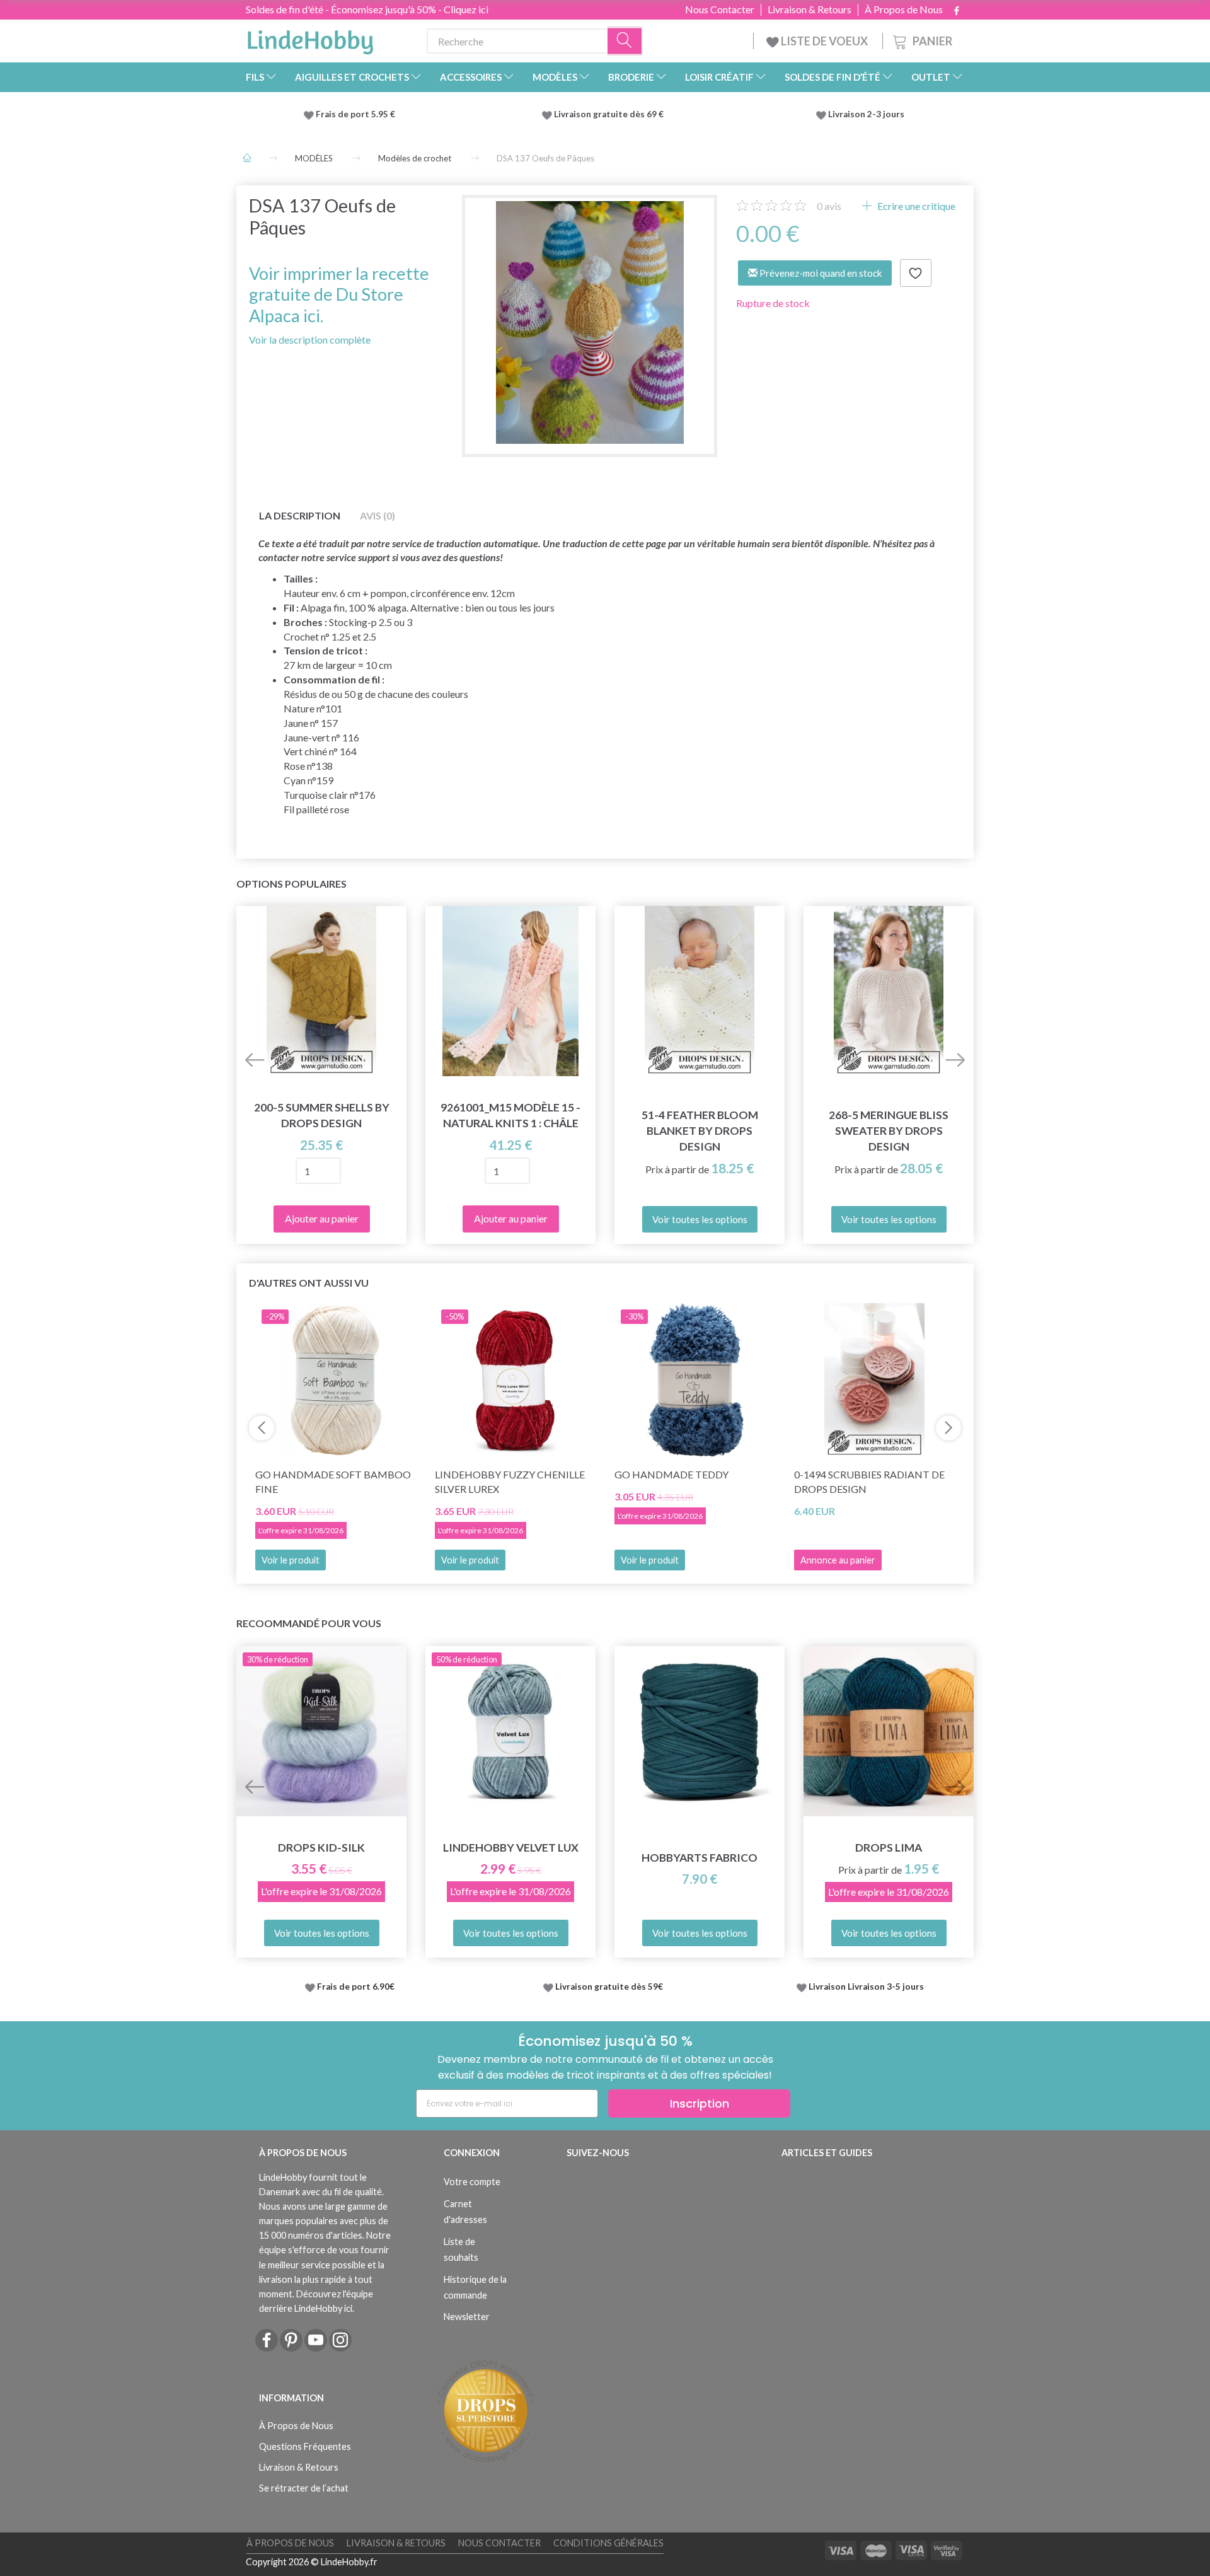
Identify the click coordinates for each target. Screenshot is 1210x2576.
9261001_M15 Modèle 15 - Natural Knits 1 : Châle (510, 1115)
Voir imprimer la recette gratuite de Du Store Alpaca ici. (339, 294)
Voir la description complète (310, 339)
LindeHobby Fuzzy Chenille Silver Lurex (510, 1482)
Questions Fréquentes (305, 2446)
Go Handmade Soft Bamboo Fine (333, 1482)
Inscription (700, 2103)
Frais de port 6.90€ (356, 1987)
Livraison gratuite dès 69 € (611, 114)
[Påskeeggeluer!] (590, 322)
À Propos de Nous (904, 9)
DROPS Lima (889, 1848)
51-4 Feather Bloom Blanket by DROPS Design (700, 1131)
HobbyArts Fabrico (700, 1858)
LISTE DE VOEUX (824, 41)
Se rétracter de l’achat (304, 2488)
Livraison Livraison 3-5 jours (866, 1987)
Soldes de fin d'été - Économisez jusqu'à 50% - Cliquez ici (367, 9)
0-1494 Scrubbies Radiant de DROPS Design (869, 1482)
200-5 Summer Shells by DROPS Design (322, 1115)
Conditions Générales (608, 2543)
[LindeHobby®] (310, 38)
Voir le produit (291, 1560)
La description (300, 515)
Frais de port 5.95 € (355, 114)
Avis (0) (377, 515)
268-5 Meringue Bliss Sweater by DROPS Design (889, 1131)
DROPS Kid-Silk (321, 1848)
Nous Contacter (720, 9)
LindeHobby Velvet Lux (511, 1848)
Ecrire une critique (915, 206)
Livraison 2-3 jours (866, 114)
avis (829, 206)
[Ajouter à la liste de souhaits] (916, 273)
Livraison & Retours (810, 9)
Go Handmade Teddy (671, 1474)
